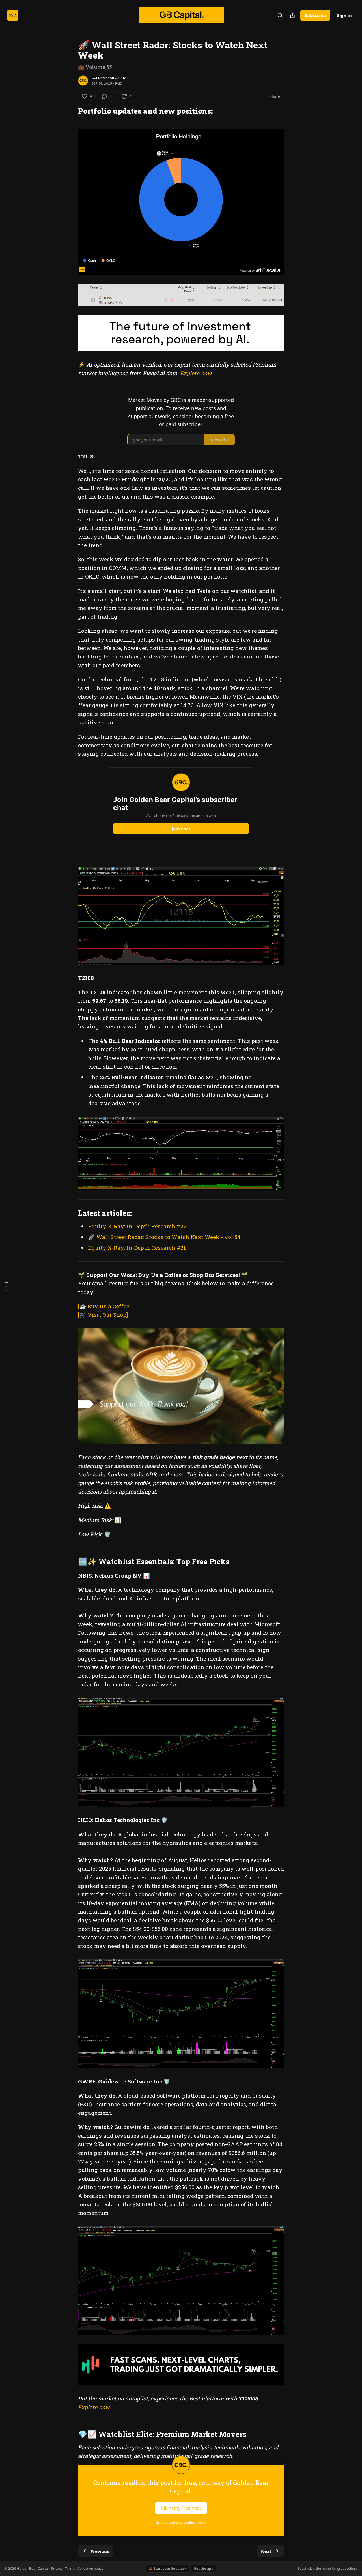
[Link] (70, 111)
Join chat (181, 829)
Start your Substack (170, 2569)
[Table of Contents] (6, 1288)
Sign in (344, 15)
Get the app (204, 2569)
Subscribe (315, 15)
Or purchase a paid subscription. (181, 2522)
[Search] (280, 15)
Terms (70, 2569)
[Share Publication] (292, 15)
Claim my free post (181, 2508)
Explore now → (199, 373)
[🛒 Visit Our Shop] (103, 1315)
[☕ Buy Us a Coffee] (104, 1306)
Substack (305, 2569)
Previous (100, 2551)
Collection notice (90, 2569)
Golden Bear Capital (110, 78)
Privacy (57, 2569)
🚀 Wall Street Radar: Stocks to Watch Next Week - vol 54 (164, 1237)
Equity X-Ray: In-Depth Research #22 (137, 1226)
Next (266, 2551)
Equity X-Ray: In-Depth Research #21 (137, 1248)
